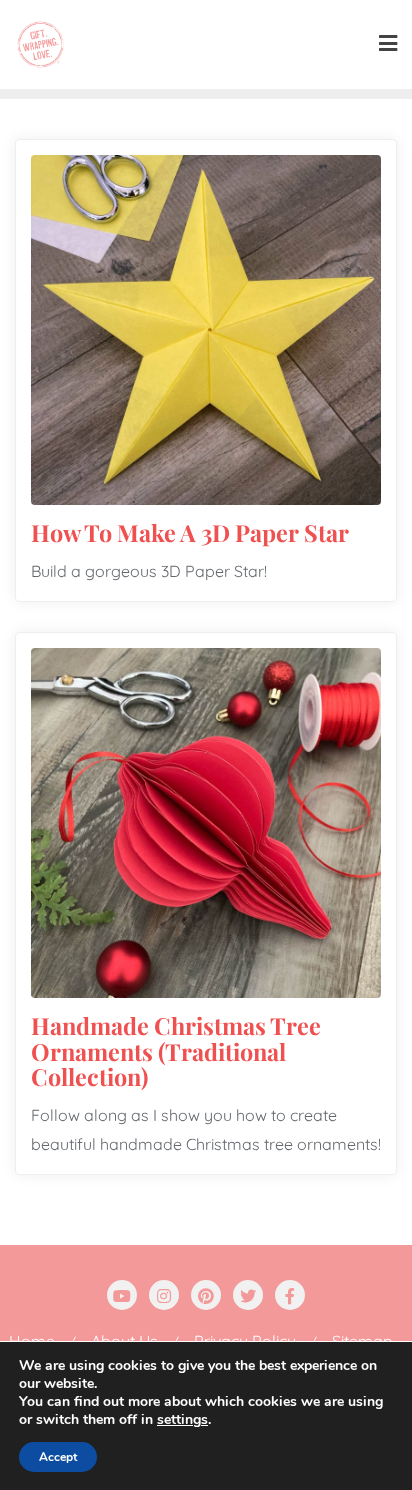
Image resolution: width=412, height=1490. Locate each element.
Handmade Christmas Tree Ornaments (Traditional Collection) (176, 1051)
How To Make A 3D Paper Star (190, 532)
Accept (58, 1457)
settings (182, 1420)
